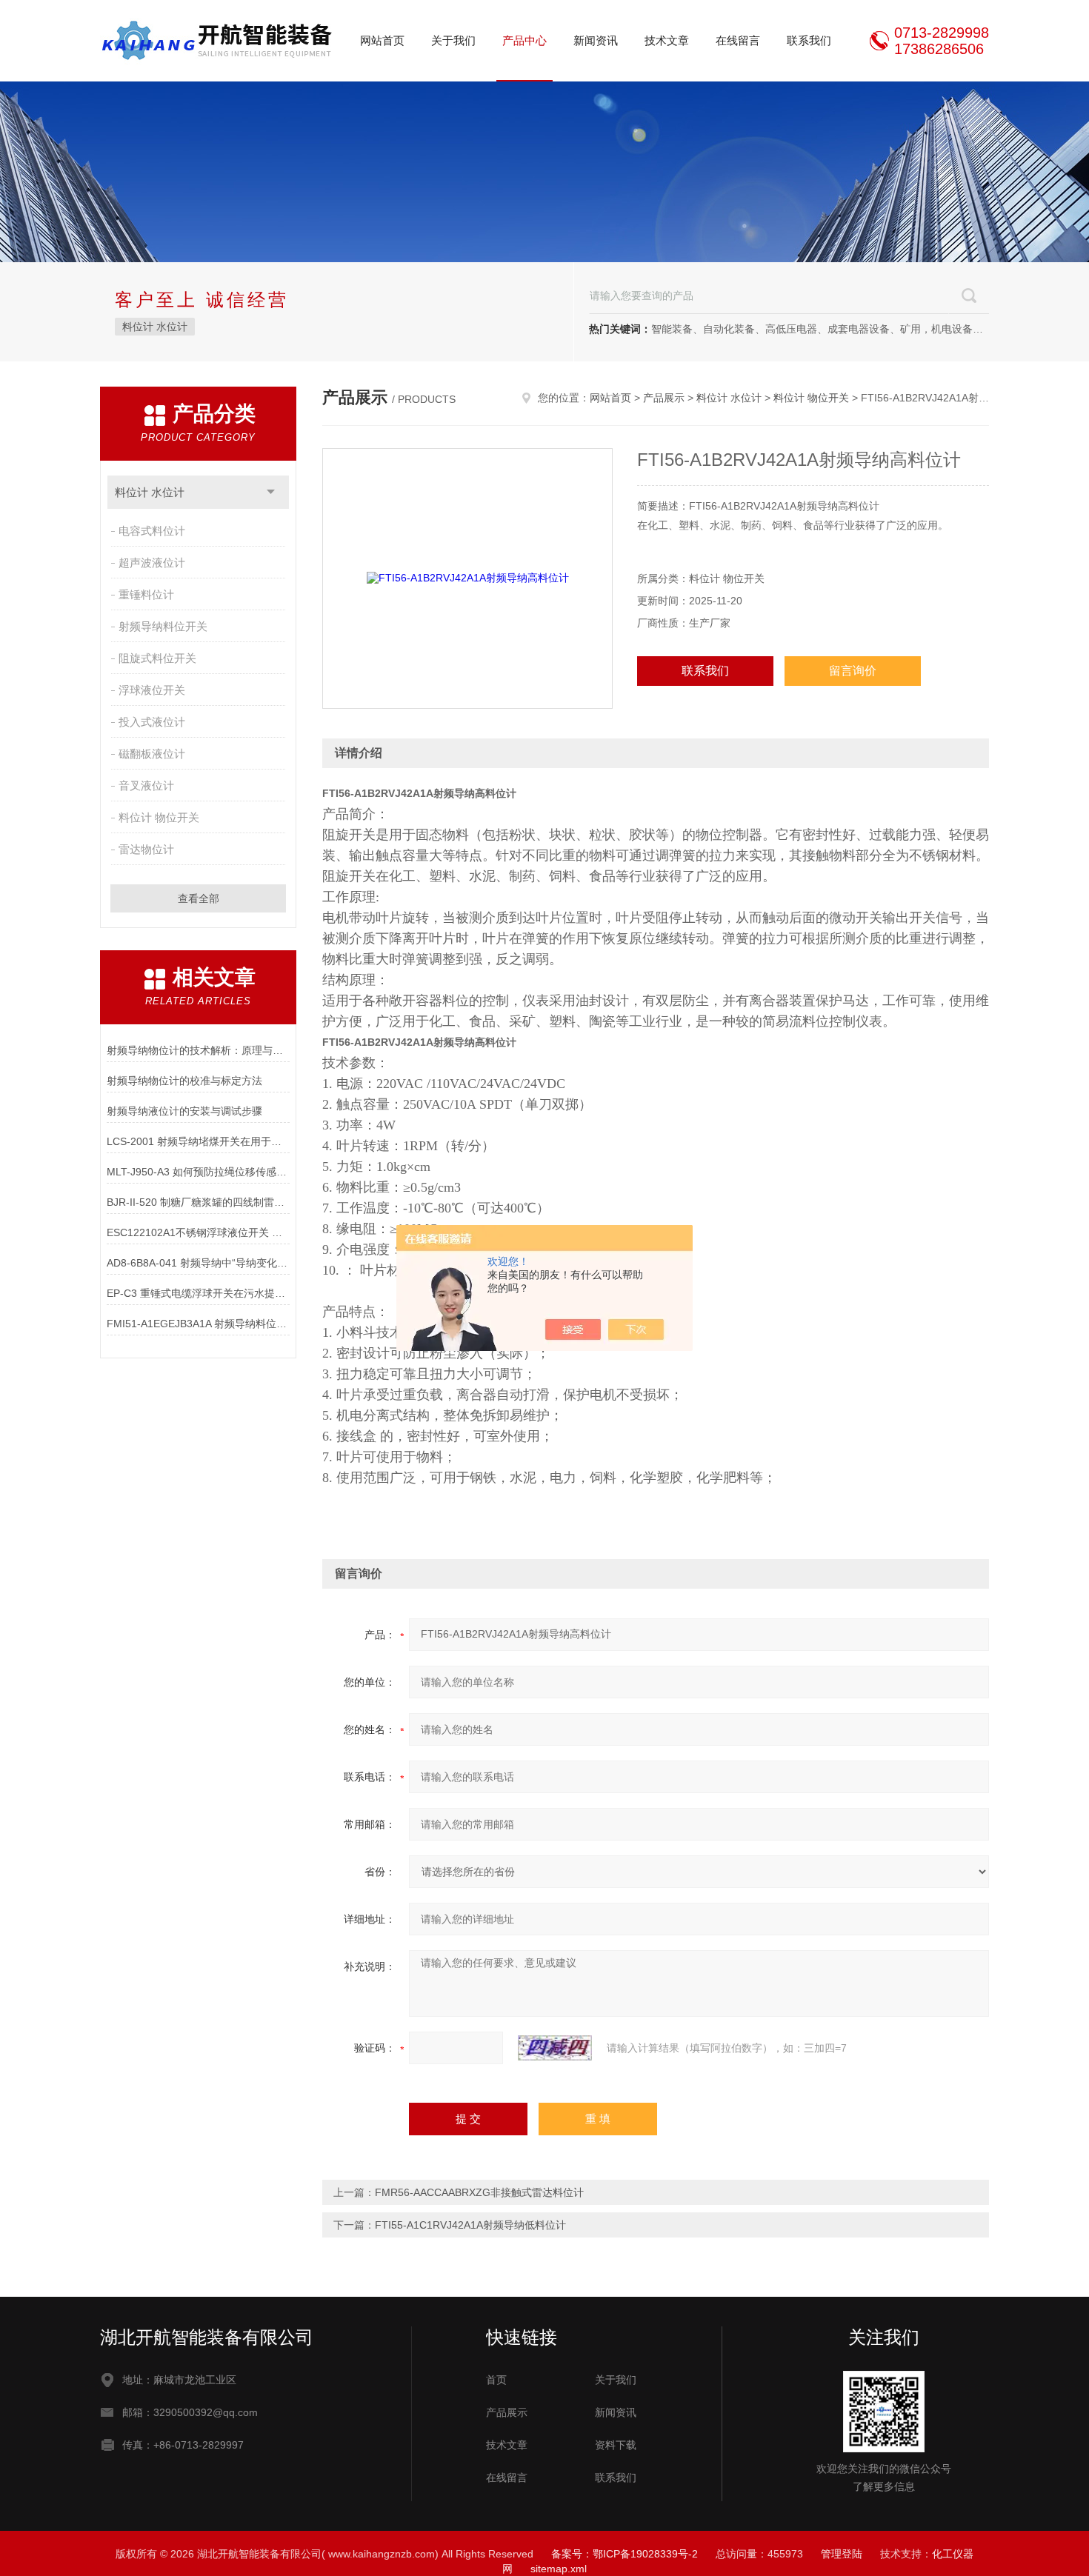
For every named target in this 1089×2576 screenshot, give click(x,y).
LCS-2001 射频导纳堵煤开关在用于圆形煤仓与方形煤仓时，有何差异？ (198, 1141)
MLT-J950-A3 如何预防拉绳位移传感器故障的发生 (198, 1172)
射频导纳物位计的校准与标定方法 (184, 1081)
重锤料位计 (146, 594)
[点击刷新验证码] (555, 2048)
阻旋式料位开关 (157, 658)
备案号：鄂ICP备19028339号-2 (625, 2554)
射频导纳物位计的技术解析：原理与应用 (198, 1050)
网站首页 (382, 40)
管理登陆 (842, 2554)
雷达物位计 (146, 849)
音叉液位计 (146, 785)
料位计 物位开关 (159, 817)
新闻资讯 (596, 40)
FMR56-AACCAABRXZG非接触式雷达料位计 (479, 2192)
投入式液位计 (152, 722)
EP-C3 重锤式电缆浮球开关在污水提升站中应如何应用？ (198, 1293)
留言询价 (853, 671)
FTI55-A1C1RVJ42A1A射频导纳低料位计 (470, 2225)
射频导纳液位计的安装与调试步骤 (184, 1111)
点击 (271, 492)
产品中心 (524, 40)
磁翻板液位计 (152, 754)
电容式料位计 (152, 531)
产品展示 (664, 398)
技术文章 (667, 40)
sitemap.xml (559, 2569)
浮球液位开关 (152, 690)
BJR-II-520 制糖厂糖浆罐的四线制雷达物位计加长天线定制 (198, 1202)
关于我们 (453, 40)
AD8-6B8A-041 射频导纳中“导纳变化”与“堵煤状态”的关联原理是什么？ (198, 1263)
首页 (496, 2380)
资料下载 (616, 2445)
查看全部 (199, 898)
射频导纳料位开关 (163, 626)
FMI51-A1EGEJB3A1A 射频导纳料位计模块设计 (198, 1324)
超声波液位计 (152, 563)
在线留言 (738, 40)
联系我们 (809, 40)
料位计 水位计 (155, 327)
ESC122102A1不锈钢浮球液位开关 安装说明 (198, 1232)
